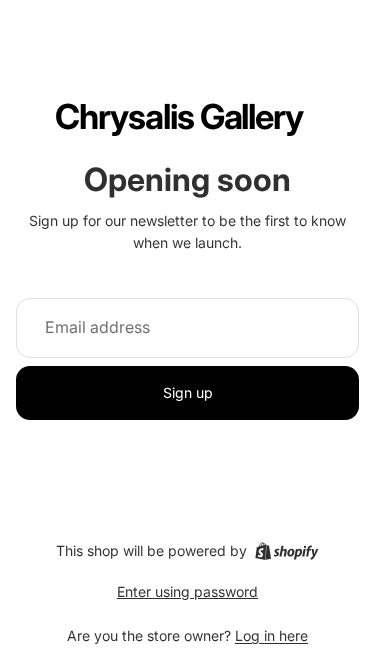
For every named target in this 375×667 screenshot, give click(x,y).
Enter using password (187, 591)
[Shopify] (286, 551)
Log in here (271, 635)
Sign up (188, 392)
